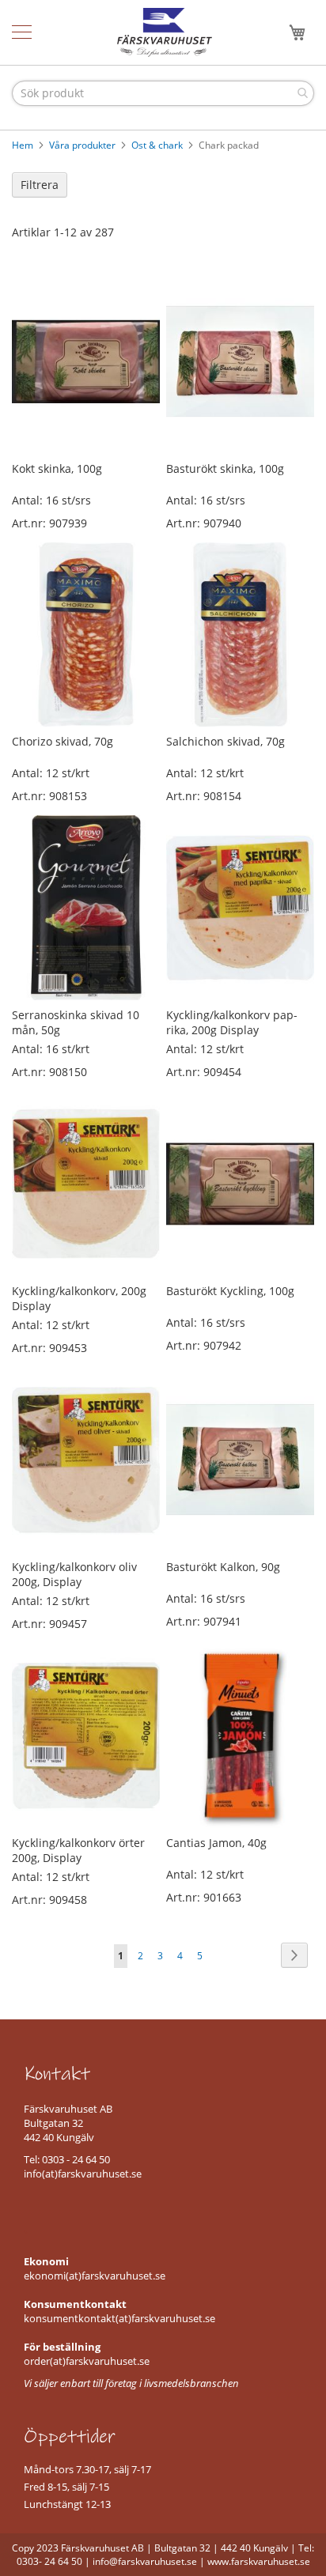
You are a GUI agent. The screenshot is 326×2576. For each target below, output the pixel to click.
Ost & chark (158, 145)
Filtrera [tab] (40, 185)
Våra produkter (83, 145)
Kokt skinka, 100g (57, 468)
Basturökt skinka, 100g (225, 468)
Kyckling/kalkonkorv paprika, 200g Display (232, 1022)
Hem (24, 145)
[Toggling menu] (22, 32)
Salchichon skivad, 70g (226, 741)
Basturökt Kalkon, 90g (223, 1567)
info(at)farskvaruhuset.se (83, 2174)
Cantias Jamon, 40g (216, 1843)
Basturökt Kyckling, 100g (230, 1291)
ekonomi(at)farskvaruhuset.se (95, 2276)
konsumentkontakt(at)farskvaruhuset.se (119, 2318)
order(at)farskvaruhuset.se (87, 2361)
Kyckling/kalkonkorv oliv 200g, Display (74, 1574)
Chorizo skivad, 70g (63, 741)
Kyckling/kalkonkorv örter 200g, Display (78, 1850)
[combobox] (163, 93)
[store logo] (165, 32)
